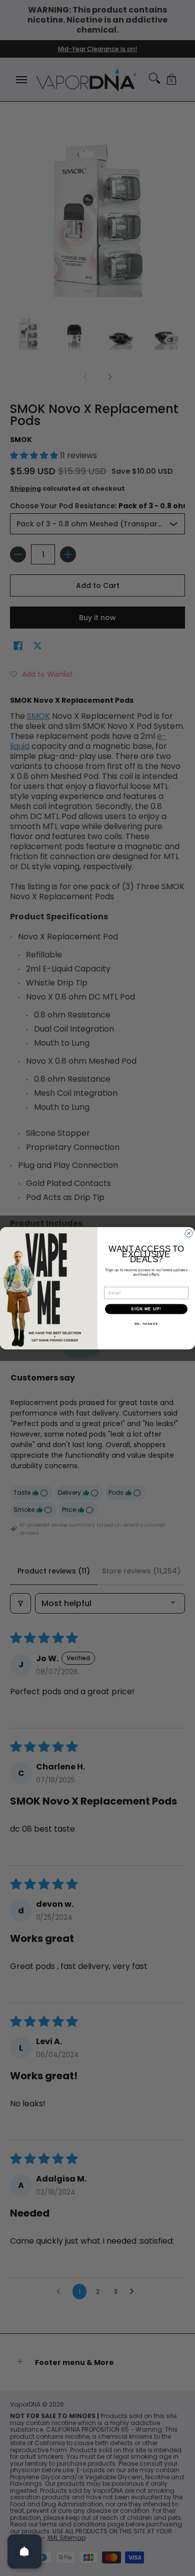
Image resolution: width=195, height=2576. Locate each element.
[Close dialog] (189, 1233)
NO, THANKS (146, 1324)
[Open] (24, 2551)
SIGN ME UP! (146, 1309)
